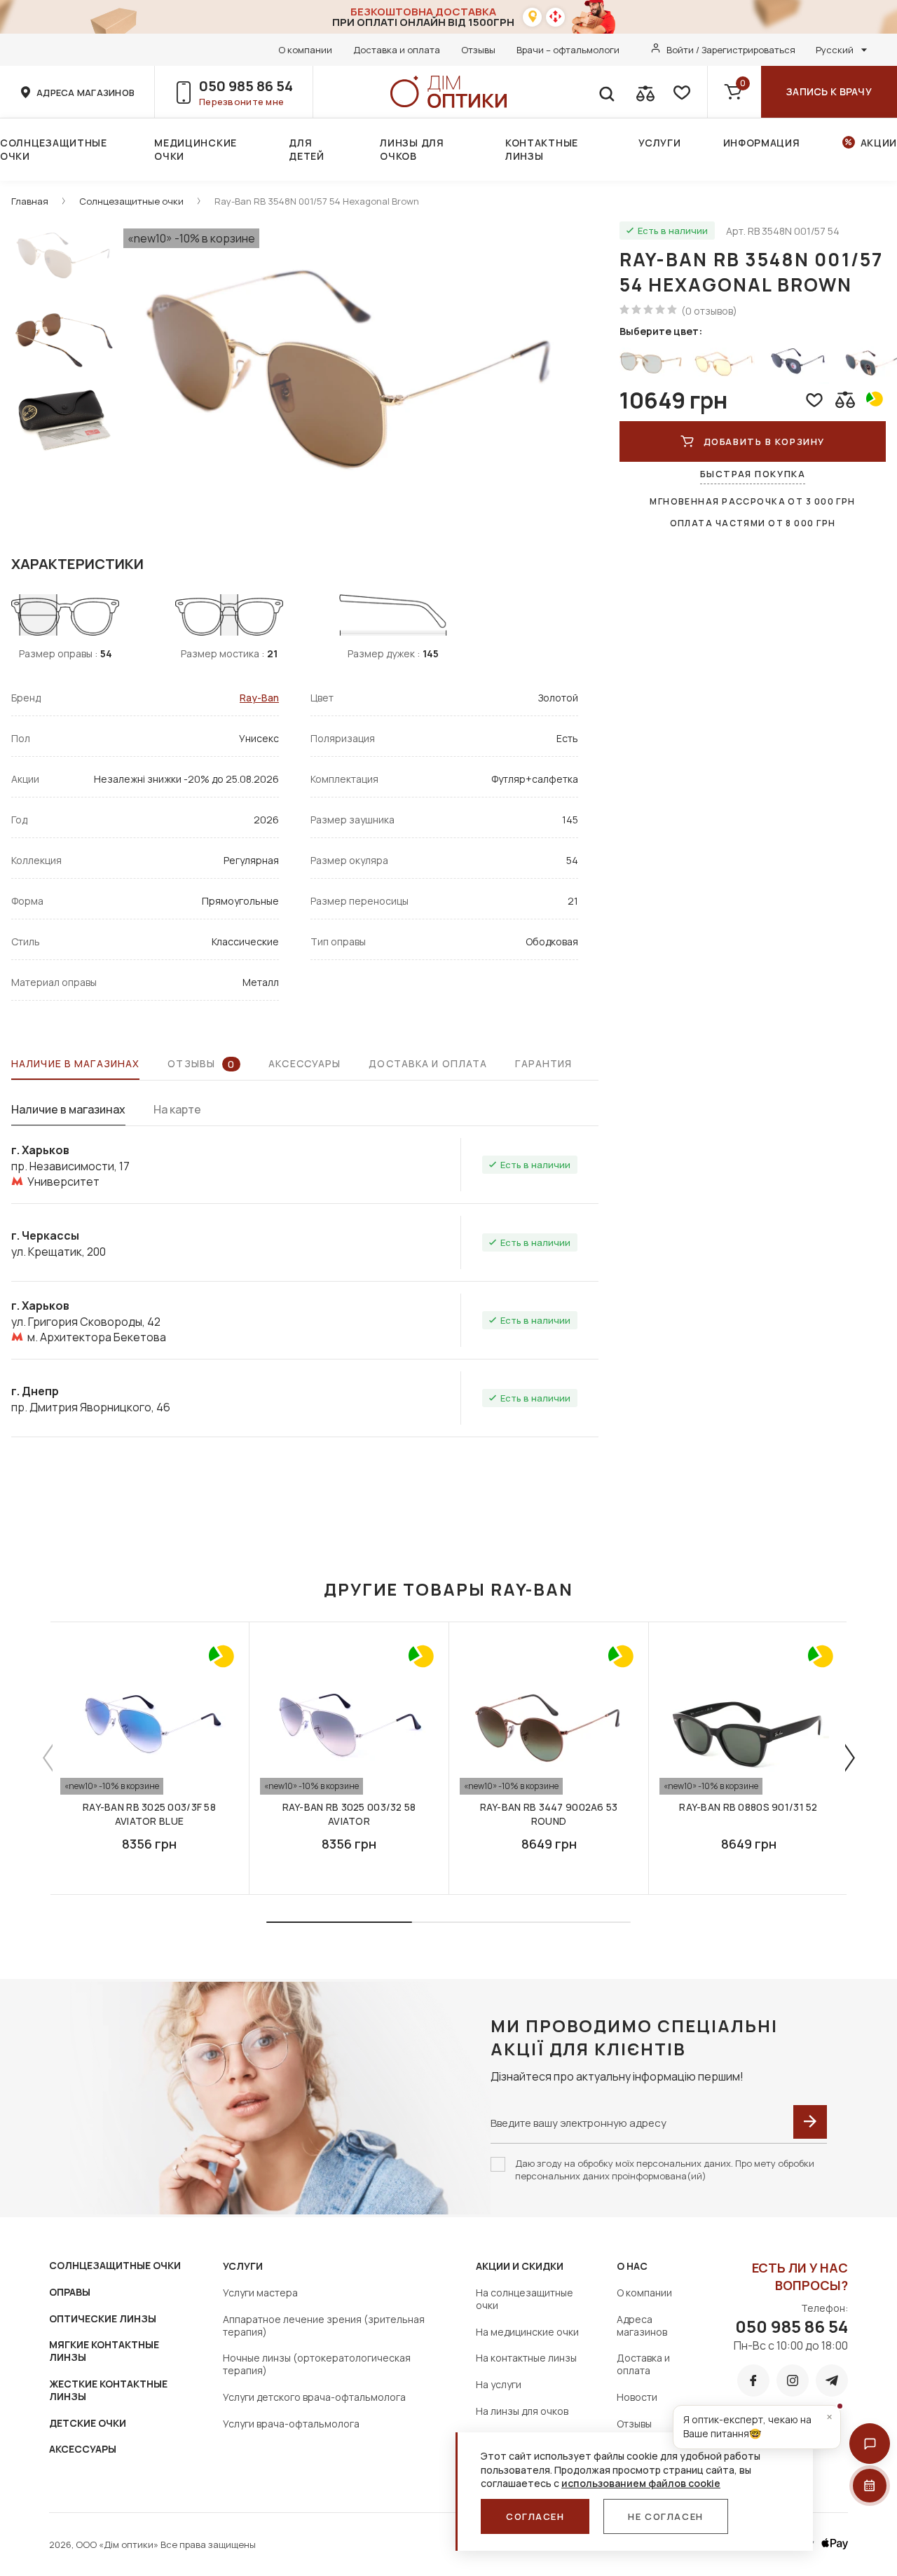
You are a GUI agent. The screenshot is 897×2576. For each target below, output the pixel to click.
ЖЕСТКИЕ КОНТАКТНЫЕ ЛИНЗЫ (108, 2390)
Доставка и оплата (397, 50)
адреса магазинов (85, 93)
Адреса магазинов (642, 2325)
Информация (762, 143)
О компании (305, 50)
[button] (870, 2444)
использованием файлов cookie (641, 2483)
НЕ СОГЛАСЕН (665, 2516)
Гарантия (543, 1063)
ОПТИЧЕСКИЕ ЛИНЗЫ (103, 2318)
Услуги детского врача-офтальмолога (314, 2397)
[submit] (810, 2122)
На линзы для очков (522, 2411)
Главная (30, 201)
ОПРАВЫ (70, 2292)
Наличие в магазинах (75, 1063)
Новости (637, 2397)
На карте (177, 1109)
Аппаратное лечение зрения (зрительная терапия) (324, 2325)
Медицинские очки (196, 149)
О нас (632, 2266)
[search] (606, 92)
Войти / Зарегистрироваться (731, 50)
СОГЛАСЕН (535, 2516)
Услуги (659, 143)
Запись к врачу (829, 91)
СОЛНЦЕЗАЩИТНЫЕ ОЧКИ (115, 2265)
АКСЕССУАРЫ (83, 2449)
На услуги (499, 2384)
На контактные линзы (526, 2358)
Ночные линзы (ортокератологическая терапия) (317, 2364)
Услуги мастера (260, 2293)
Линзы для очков (412, 149)
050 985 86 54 (246, 86)
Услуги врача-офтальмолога (291, 2424)
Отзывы (478, 50)
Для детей (307, 149)
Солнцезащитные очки (54, 149)
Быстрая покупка (753, 474)
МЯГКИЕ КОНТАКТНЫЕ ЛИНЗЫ (104, 2351)
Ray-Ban (259, 698)
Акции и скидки (520, 2266)
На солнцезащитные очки (525, 2299)
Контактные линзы (542, 149)
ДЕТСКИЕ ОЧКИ (88, 2423)
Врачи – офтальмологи (568, 50)
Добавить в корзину (764, 441)
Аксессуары (304, 1063)
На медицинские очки (527, 2332)
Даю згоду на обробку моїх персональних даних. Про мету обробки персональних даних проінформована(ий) (665, 2170)
